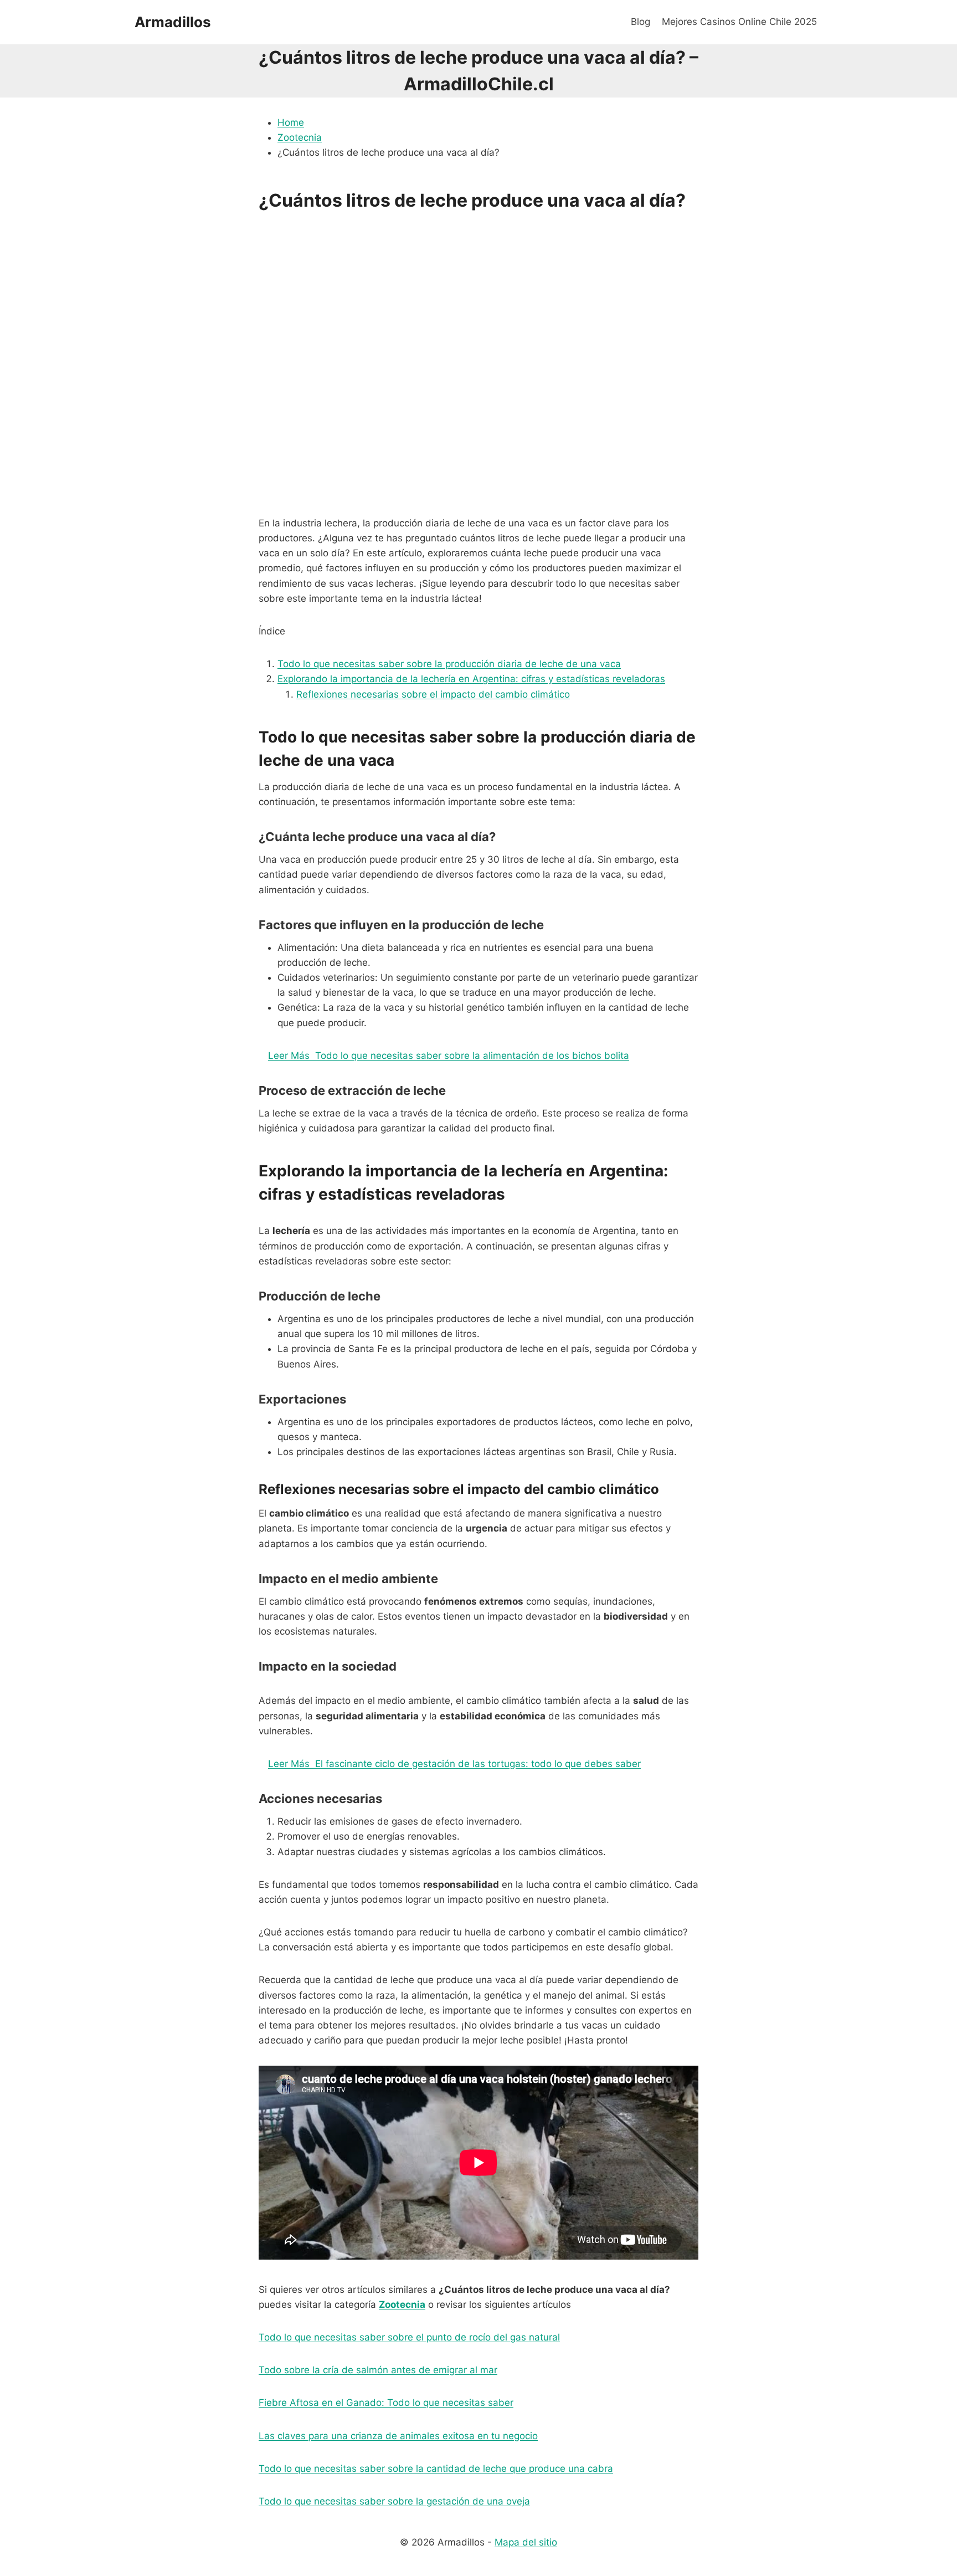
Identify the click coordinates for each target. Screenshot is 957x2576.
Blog (640, 22)
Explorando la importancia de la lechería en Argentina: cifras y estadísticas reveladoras (471, 679)
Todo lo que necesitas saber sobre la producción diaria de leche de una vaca (449, 664)
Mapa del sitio (526, 2542)
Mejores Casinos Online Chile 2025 (739, 22)
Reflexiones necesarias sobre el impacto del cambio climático (433, 694)
